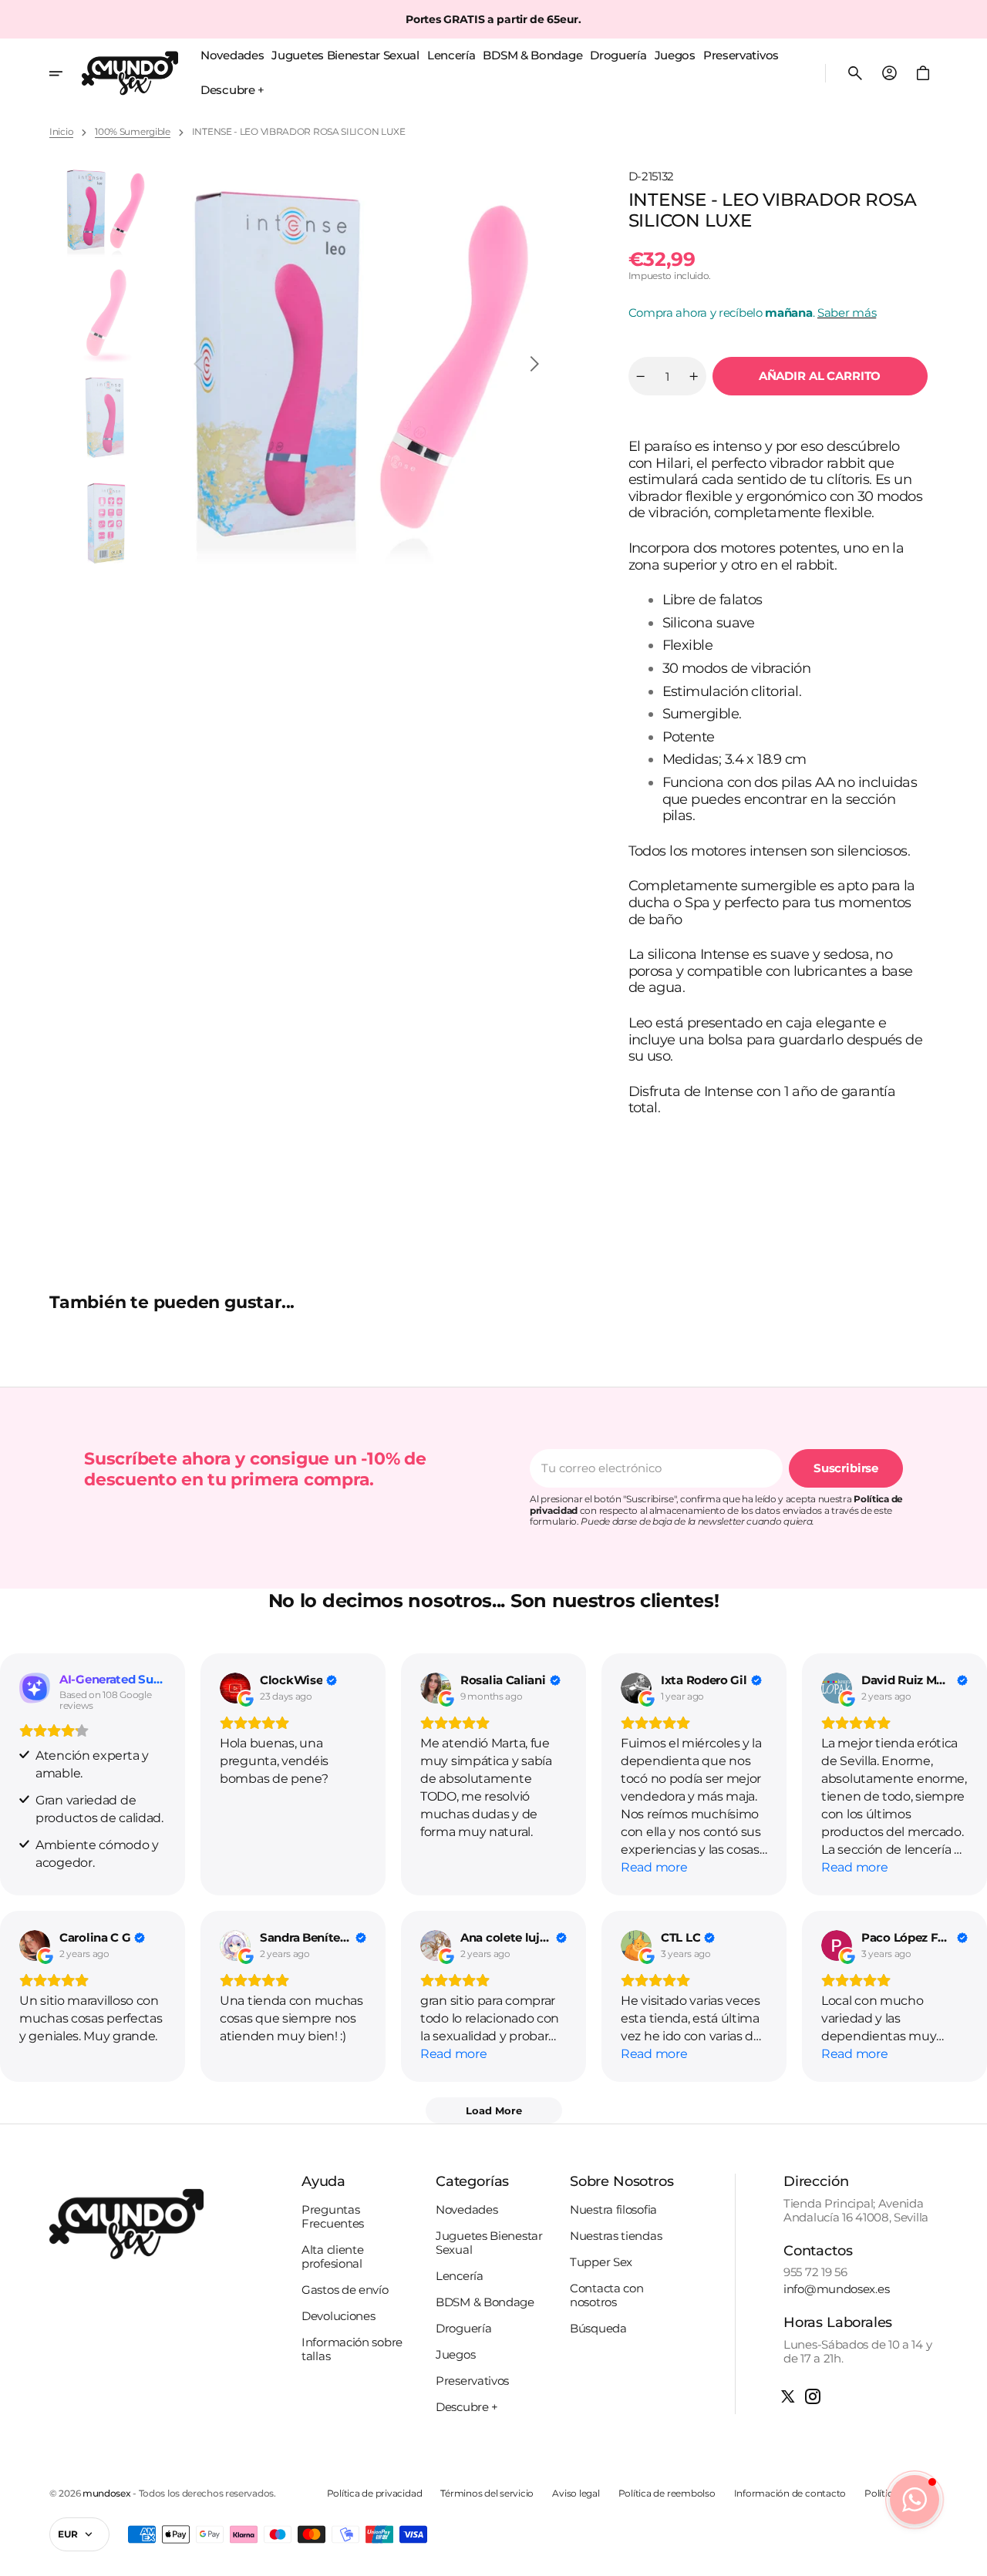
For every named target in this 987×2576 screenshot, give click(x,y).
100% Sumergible (133, 132)
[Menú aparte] (66, 73)
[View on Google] (235, 1688)
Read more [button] (654, 1867)
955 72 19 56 (815, 2272)
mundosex (107, 2494)
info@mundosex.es (836, 2289)
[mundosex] (130, 73)
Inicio (61, 132)
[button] (855, 73)
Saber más (847, 313)
